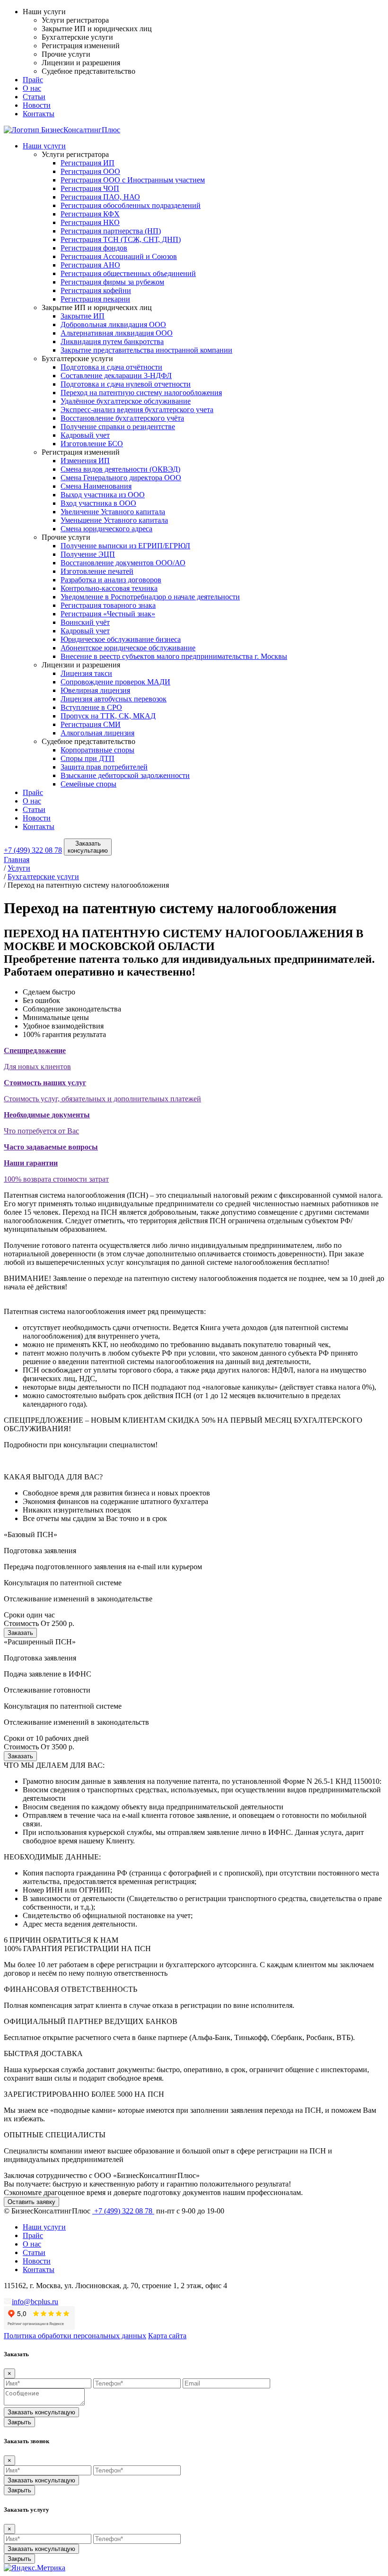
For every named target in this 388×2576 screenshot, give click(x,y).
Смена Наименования (96, 486)
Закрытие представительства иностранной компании (146, 350)
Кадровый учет (85, 435)
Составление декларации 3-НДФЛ (116, 376)
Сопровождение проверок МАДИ (115, 682)
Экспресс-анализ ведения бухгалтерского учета (137, 410)
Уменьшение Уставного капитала (114, 520)
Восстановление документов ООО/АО (123, 563)
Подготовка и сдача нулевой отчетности (126, 384)
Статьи (34, 97)
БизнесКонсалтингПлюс (80, 130)
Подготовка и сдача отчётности (111, 367)
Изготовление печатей (97, 571)
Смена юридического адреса (106, 529)
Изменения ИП (85, 461)
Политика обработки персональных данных (75, 2336)
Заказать (20, 1633)
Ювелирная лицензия (95, 690)
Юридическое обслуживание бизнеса (121, 639)
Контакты (39, 114)
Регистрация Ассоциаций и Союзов (119, 256)
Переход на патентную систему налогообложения (141, 393)
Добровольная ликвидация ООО (113, 324)
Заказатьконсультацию (88, 847)
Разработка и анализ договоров (111, 580)
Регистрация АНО (90, 265)
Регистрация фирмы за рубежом (112, 282)
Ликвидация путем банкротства (112, 341)
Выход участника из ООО (103, 495)
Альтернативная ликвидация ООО (117, 333)
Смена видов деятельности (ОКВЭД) (120, 469)
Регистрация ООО (90, 171)
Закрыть (19, 2422)
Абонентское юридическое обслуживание (128, 648)
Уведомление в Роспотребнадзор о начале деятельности (150, 597)
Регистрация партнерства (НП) (111, 231)
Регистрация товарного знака (108, 605)
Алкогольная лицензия (97, 733)
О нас (32, 88)
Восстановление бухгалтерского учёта (122, 418)
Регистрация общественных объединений (128, 273)
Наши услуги (44, 146)
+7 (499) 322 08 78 (33, 850)
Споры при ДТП (88, 758)
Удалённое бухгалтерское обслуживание (126, 401)
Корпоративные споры (97, 750)
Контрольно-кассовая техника (109, 588)
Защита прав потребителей (104, 767)
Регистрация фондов (94, 248)
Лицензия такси (86, 673)
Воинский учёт (85, 622)
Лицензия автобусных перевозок (114, 699)
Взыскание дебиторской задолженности (125, 775)
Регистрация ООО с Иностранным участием (133, 180)
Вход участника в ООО (98, 503)
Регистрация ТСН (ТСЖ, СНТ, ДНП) (121, 239)
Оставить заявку (31, 2202)
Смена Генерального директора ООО (121, 478)
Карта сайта (167, 2336)
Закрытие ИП (83, 316)
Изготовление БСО (92, 444)
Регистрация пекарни (95, 299)
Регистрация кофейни (96, 290)
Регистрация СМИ (91, 724)
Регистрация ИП (88, 163)
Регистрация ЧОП (90, 188)
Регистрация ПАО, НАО (100, 197)
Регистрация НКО (90, 222)
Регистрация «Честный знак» (108, 614)
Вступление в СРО (91, 707)
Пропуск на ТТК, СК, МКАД (108, 716)
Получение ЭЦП (88, 554)
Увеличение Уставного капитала (113, 512)
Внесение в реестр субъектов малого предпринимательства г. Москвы (174, 656)
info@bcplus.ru (35, 2302)
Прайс (33, 80)
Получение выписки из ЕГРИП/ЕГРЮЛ (125, 546)
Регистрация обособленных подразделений (131, 205)
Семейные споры (88, 784)
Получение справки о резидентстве (118, 427)
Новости (37, 105)
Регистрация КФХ (90, 214)
